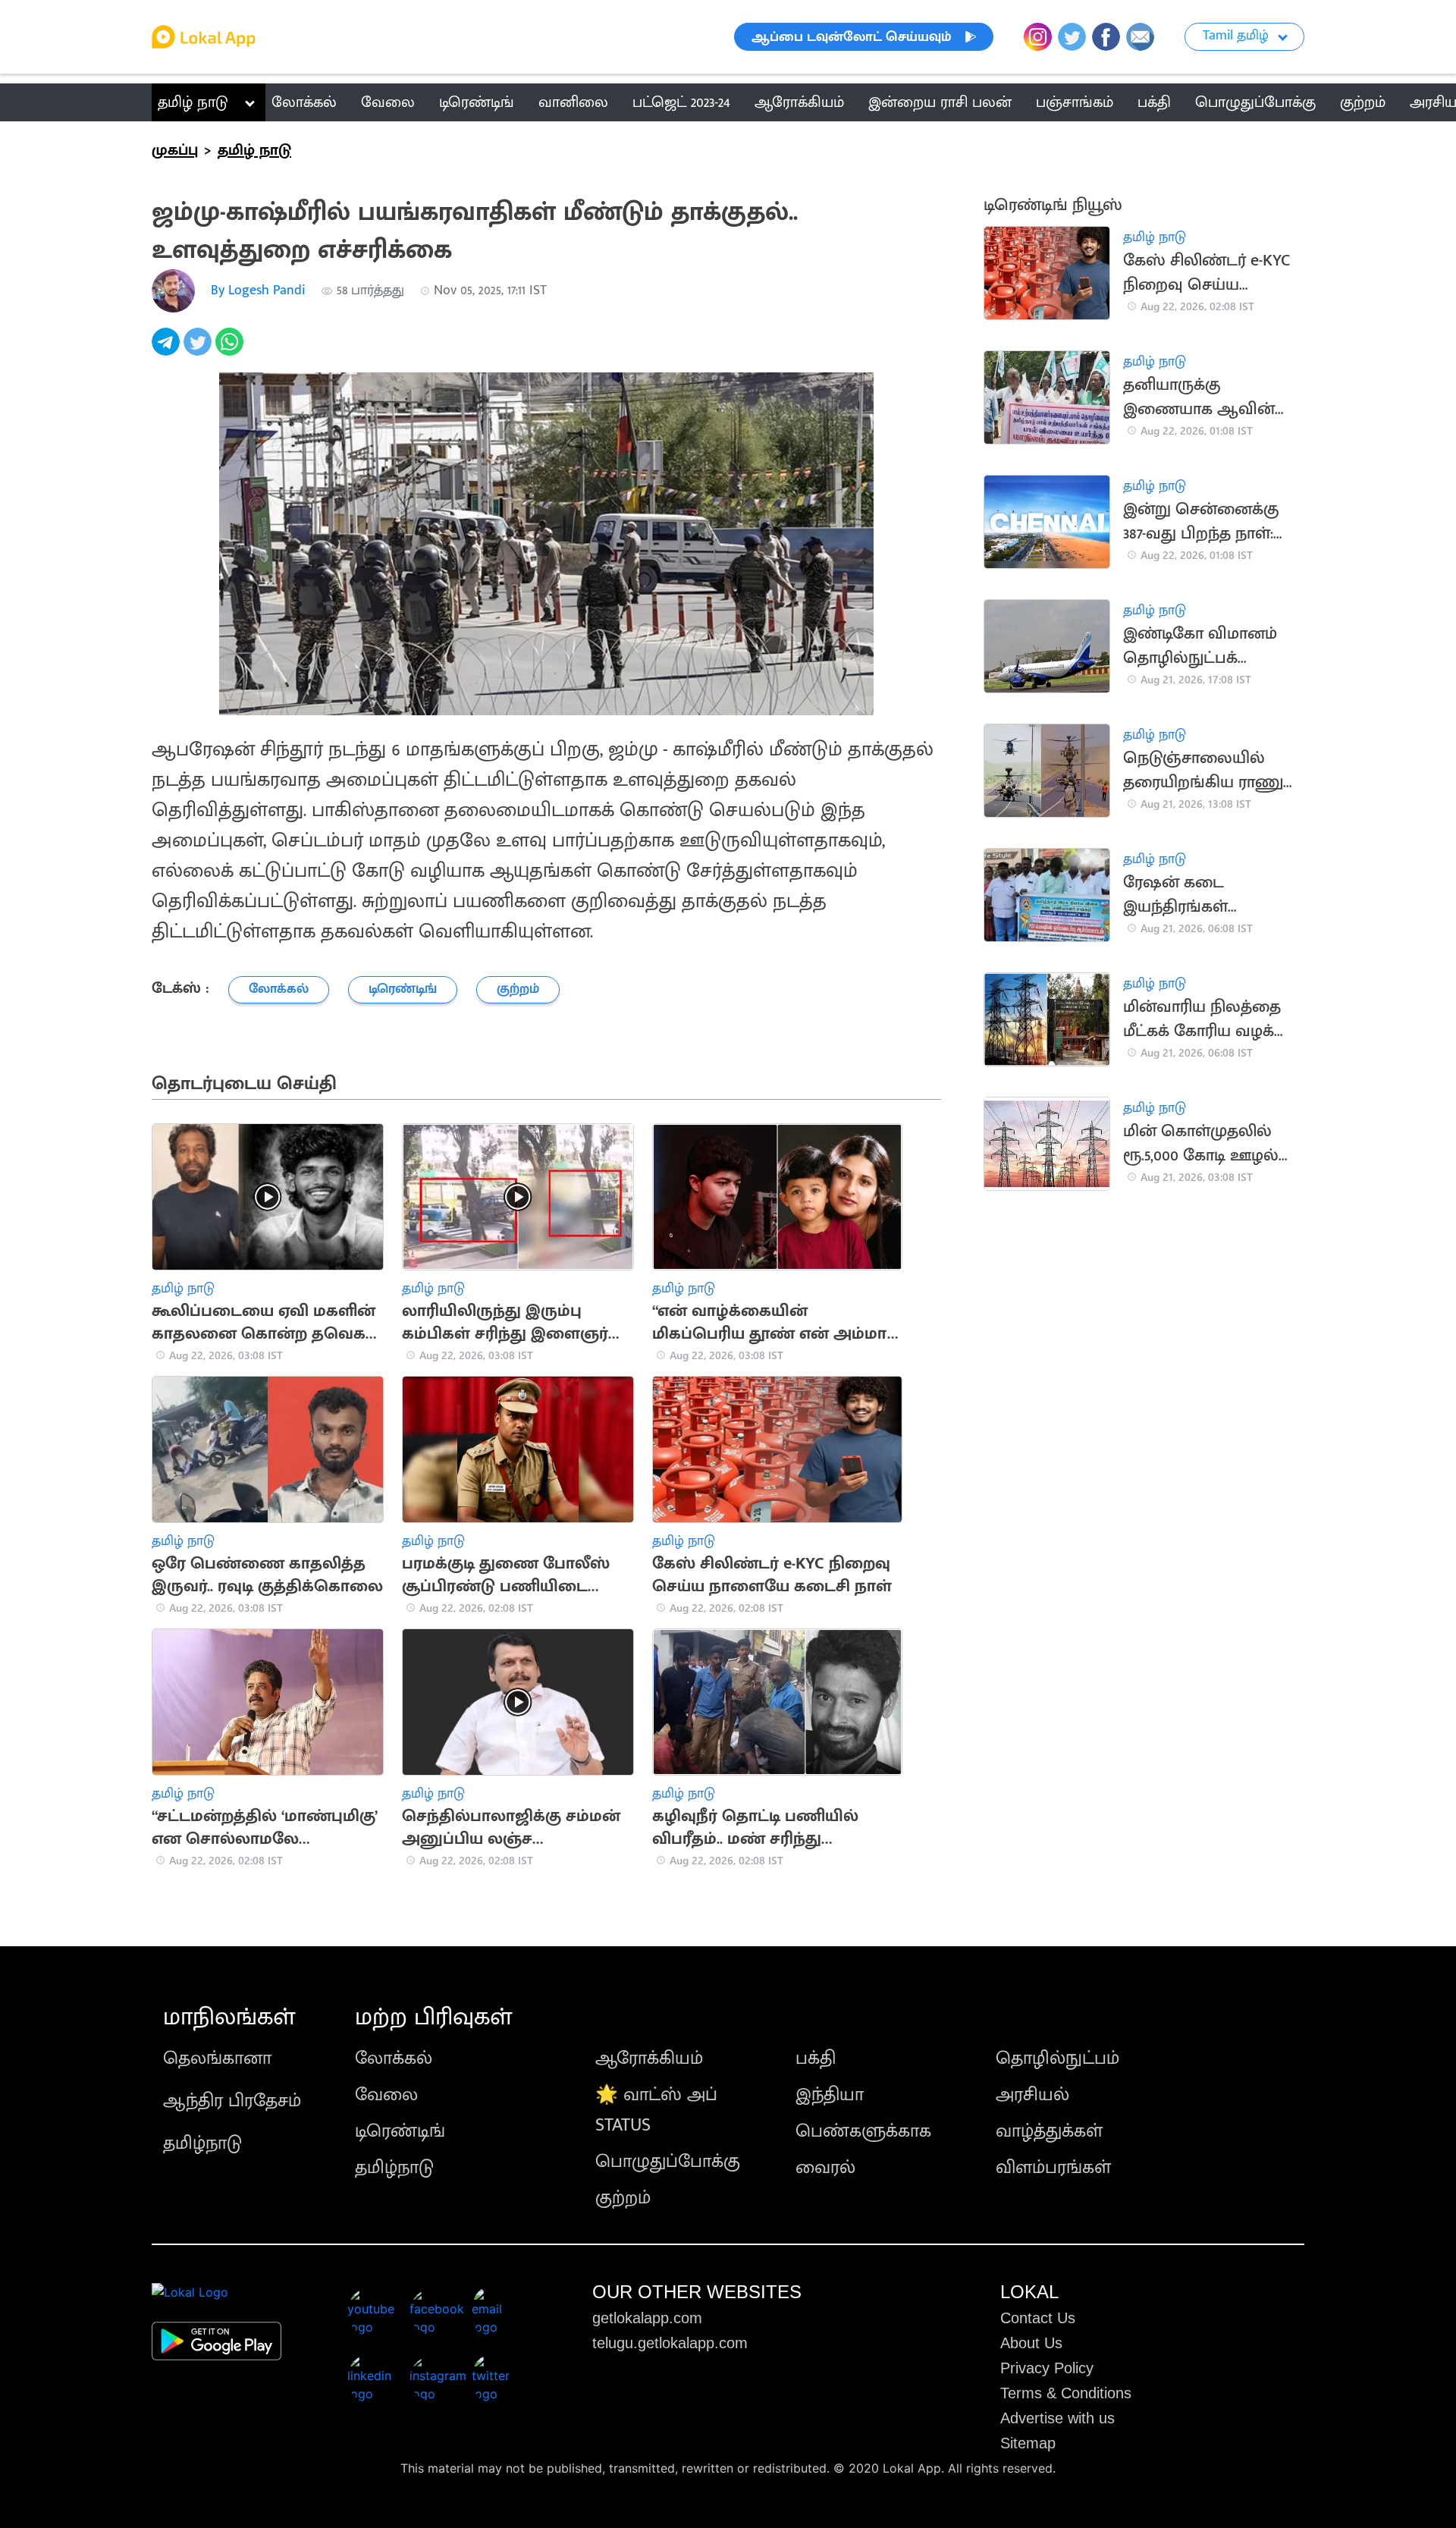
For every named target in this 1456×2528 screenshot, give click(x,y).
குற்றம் (623, 2198)
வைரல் (825, 2168)
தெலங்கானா (217, 2059)
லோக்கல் (394, 2059)
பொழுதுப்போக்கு (668, 2162)
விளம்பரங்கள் (1053, 2168)
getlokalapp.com (647, 2318)
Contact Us (1038, 2318)
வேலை (386, 2095)
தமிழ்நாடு (202, 2143)
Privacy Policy (1047, 2368)
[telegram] (168, 350)
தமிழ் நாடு (193, 102)
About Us (1031, 2343)
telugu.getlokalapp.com (670, 2343)
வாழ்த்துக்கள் (1049, 2131)
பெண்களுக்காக (863, 2131)
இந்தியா (830, 2095)
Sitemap (1028, 2443)
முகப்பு (175, 150)
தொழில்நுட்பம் (1057, 2059)
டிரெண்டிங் (400, 2131)
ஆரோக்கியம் (649, 2059)
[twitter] (199, 350)
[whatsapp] (231, 350)
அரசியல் (1032, 2095)
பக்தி (816, 2059)
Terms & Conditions (1066, 2393)
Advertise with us (1057, 2418)
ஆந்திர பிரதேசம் (232, 2101)
